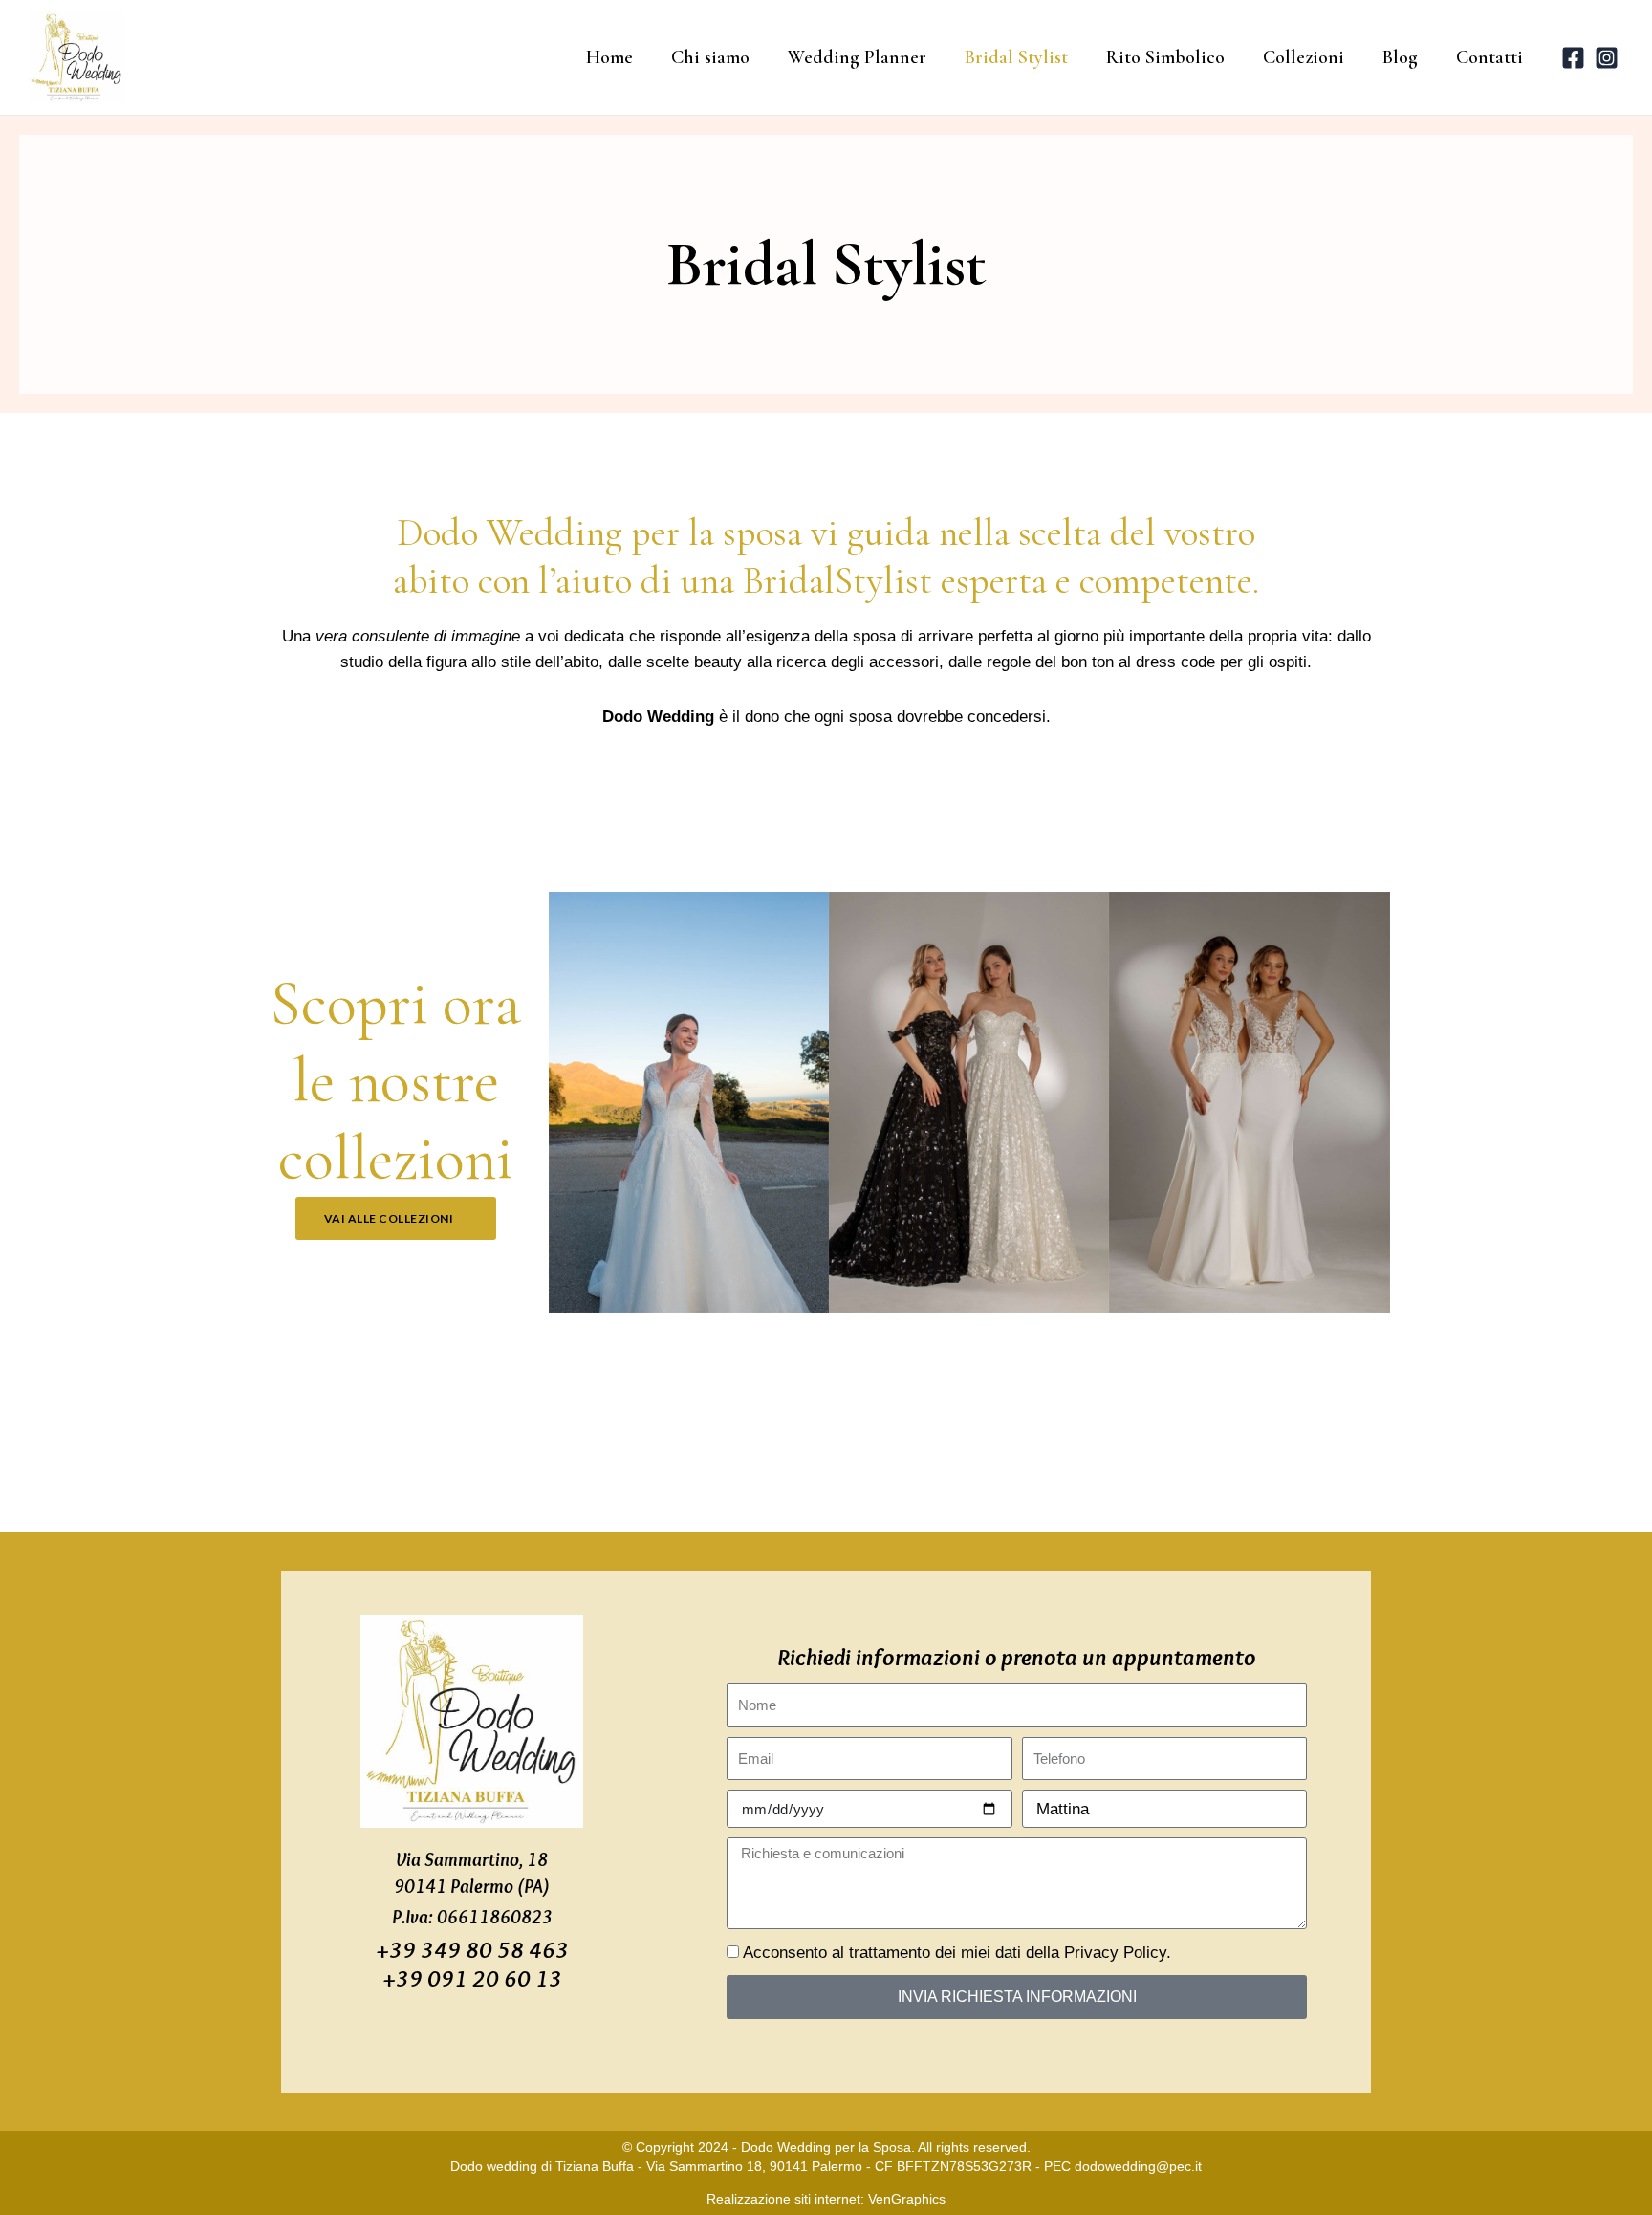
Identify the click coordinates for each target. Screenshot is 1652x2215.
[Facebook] (1573, 58)
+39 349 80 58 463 (472, 1949)
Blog (1400, 57)
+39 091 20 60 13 (472, 1978)
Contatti (1489, 57)
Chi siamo (710, 57)
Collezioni (1304, 57)
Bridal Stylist (1016, 57)
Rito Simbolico (1165, 57)
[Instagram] (1607, 58)
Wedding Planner (857, 57)
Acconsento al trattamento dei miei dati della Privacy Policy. (957, 1953)
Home (609, 57)
